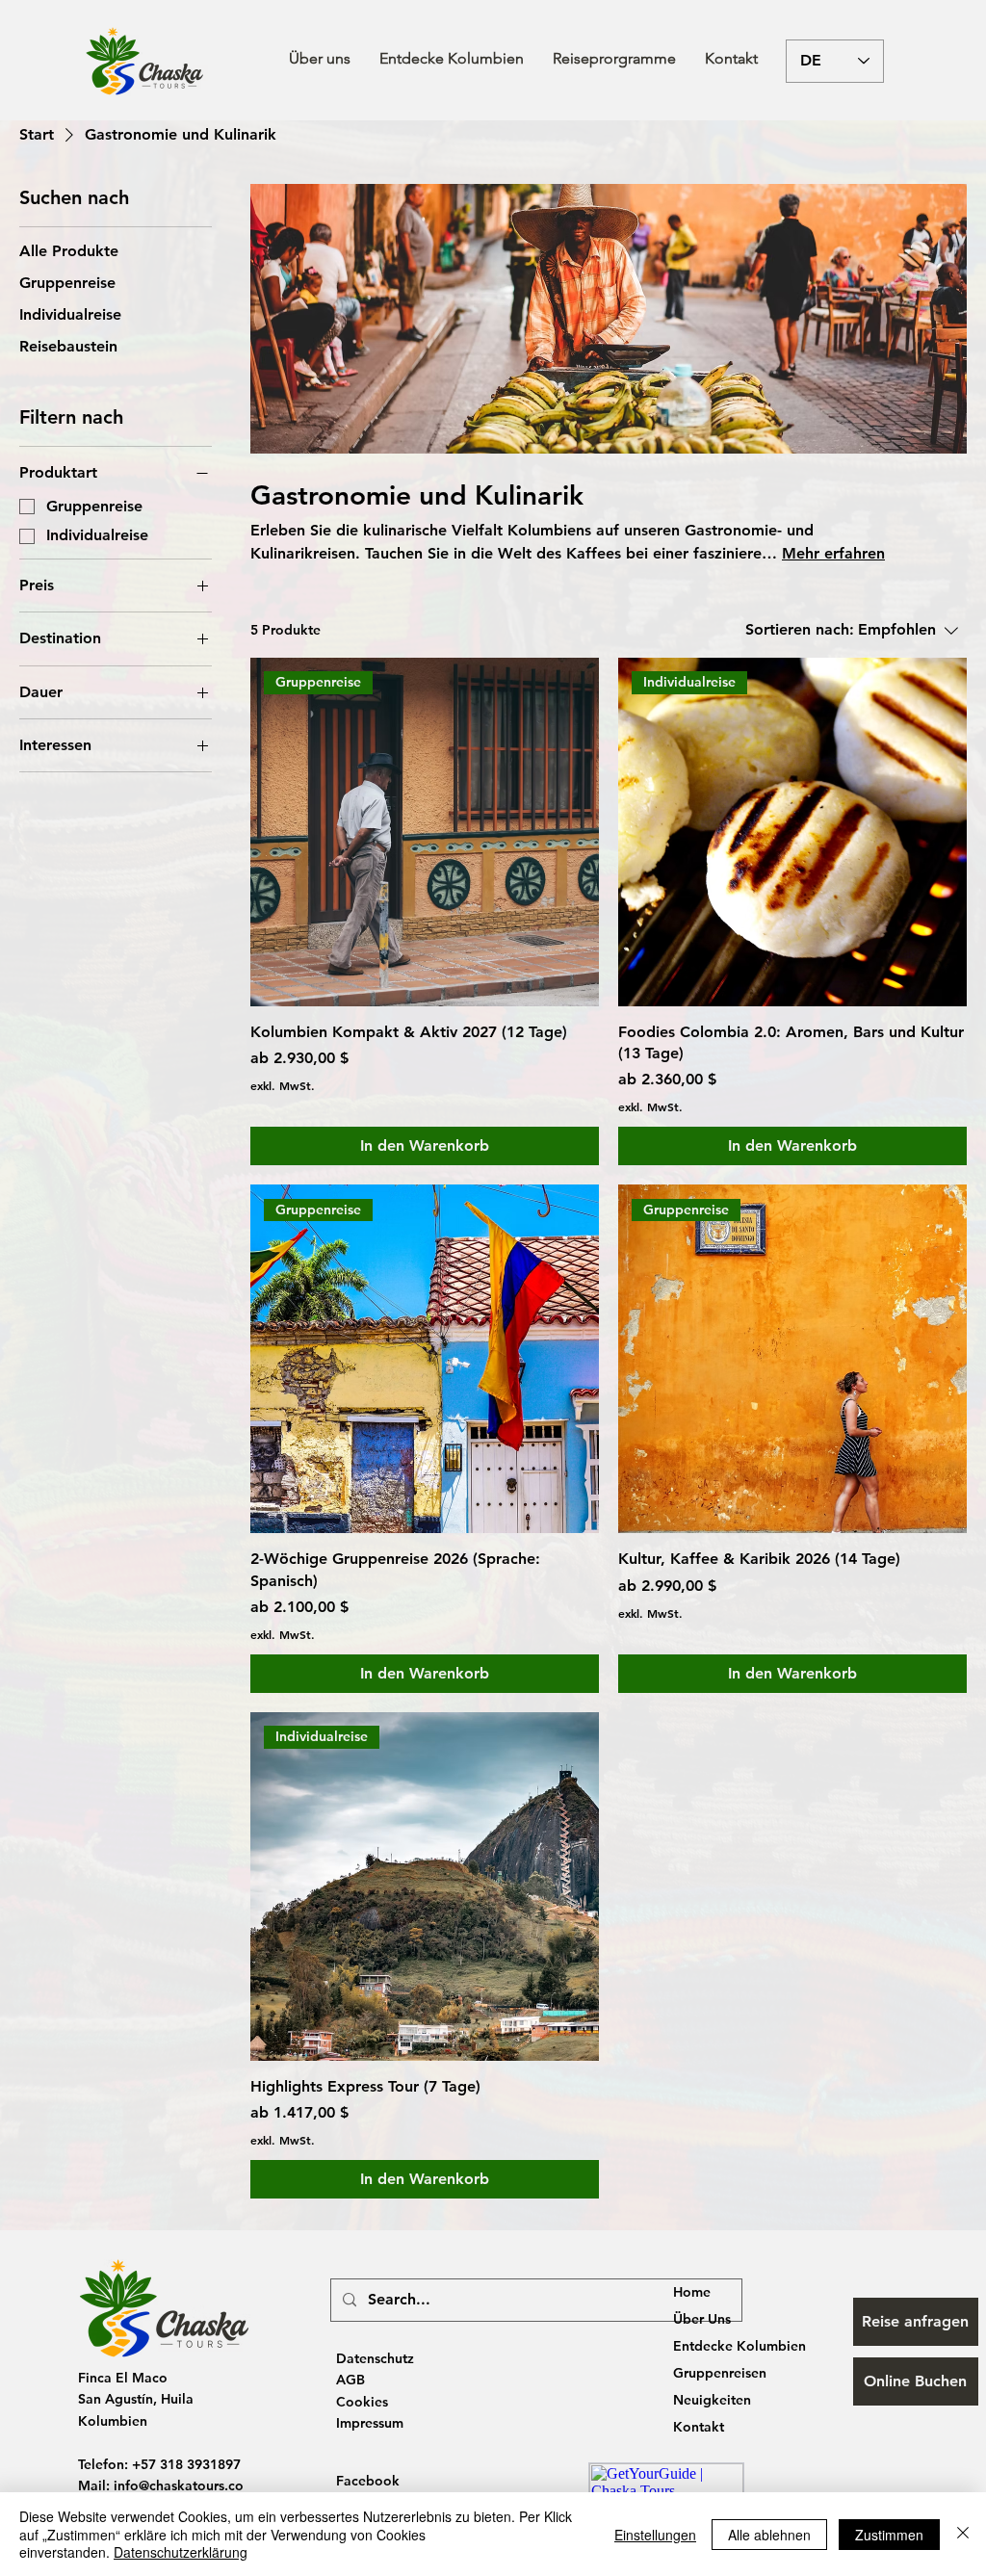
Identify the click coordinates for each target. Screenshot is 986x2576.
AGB (350, 2380)
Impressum (370, 2423)
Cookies (362, 2402)
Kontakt (699, 2427)
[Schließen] (963, 2534)
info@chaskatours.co (179, 2485)
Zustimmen (889, 2535)
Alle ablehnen (769, 2535)
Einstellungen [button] (655, 2535)
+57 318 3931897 (186, 2464)
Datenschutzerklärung (181, 2552)
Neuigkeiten (712, 2400)
